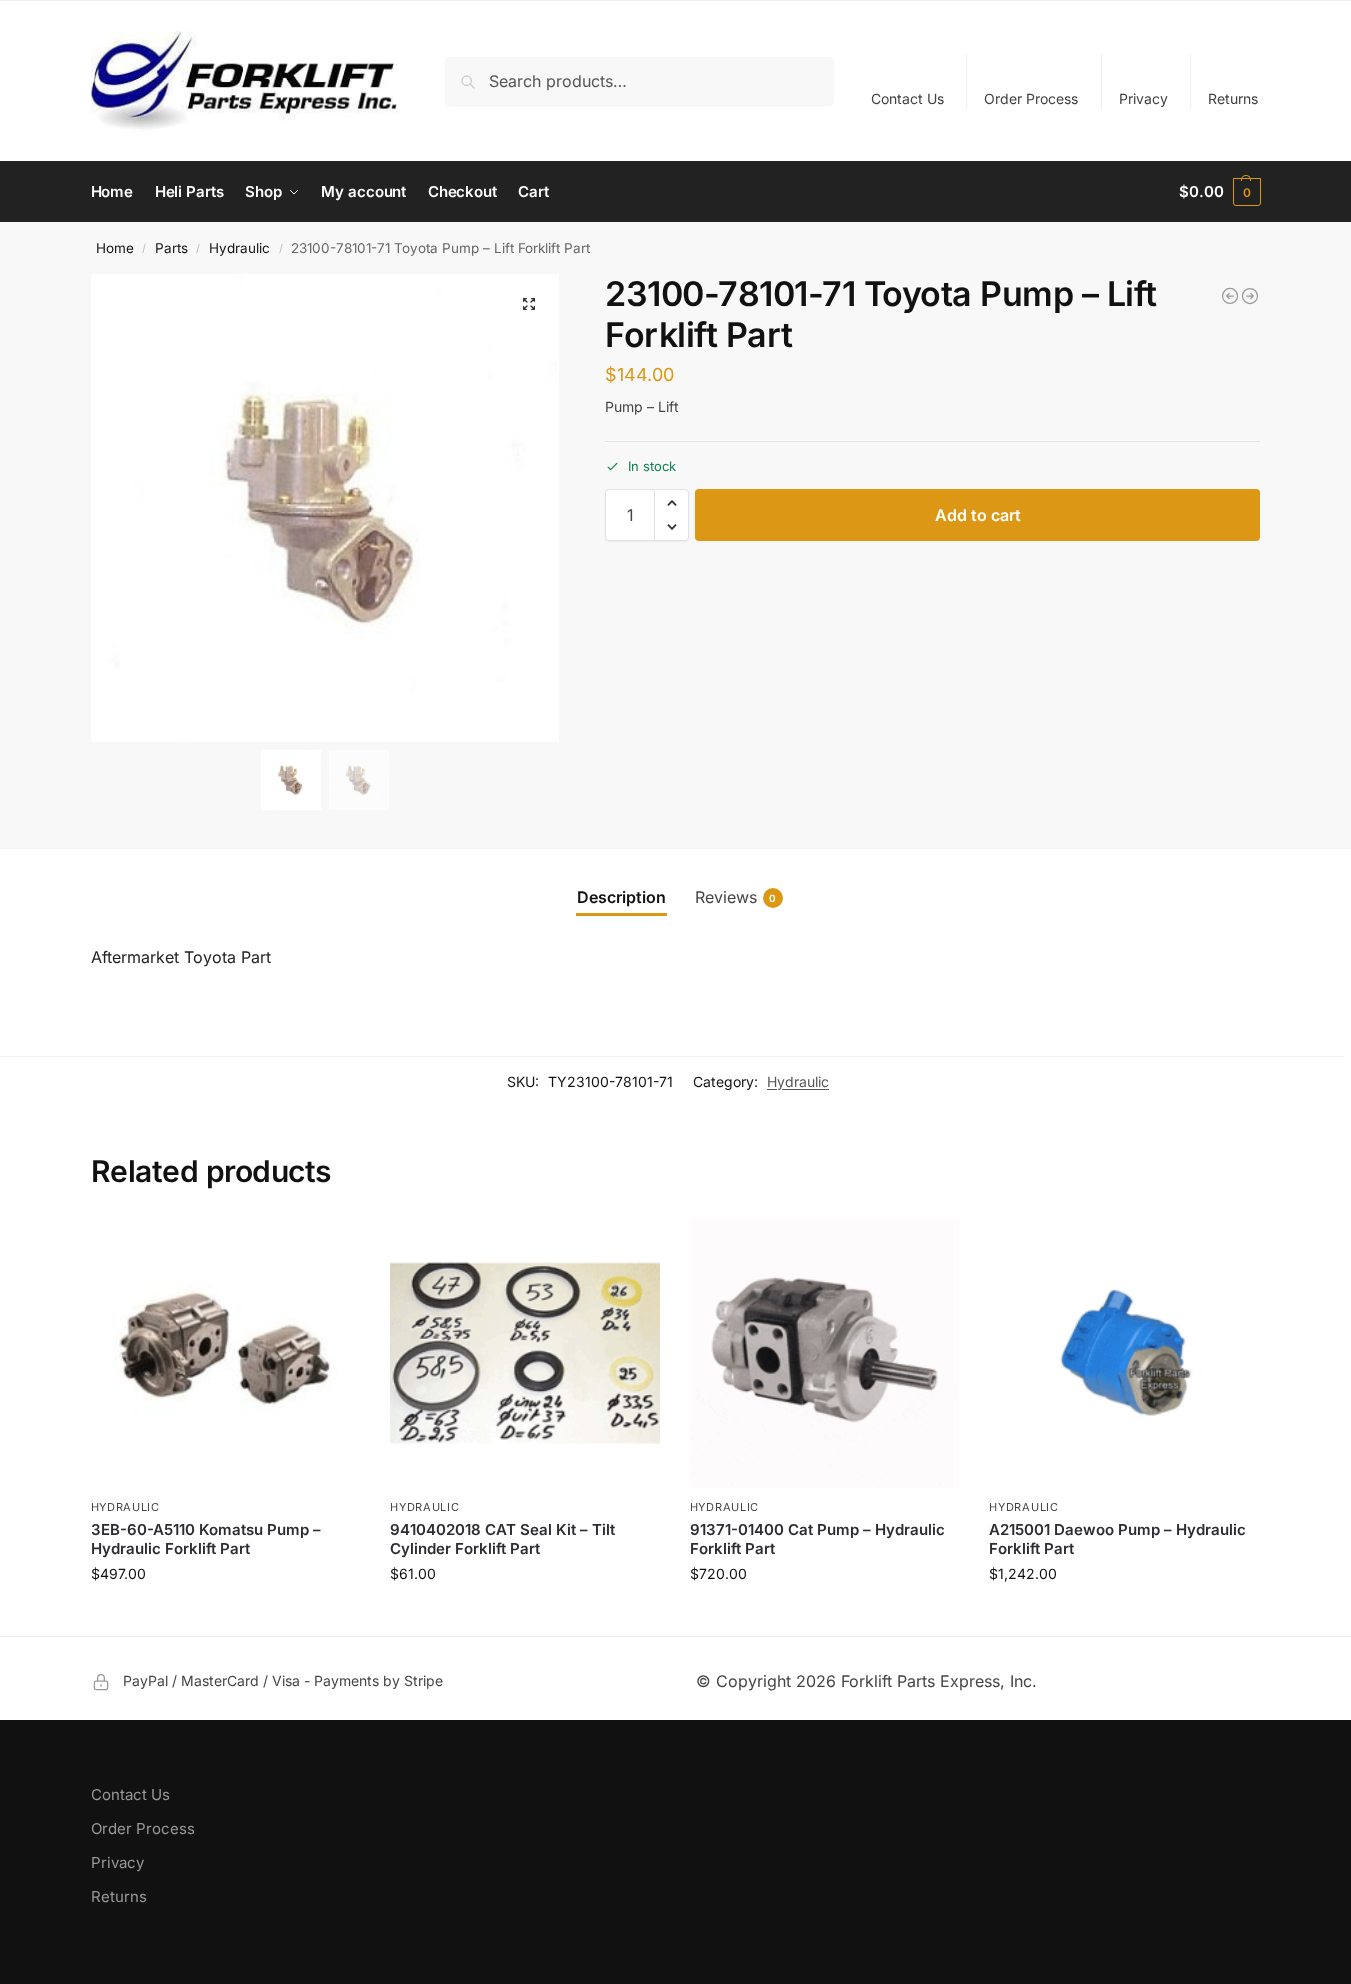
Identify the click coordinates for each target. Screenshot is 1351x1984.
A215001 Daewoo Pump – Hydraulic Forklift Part (1117, 1539)
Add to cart (978, 515)
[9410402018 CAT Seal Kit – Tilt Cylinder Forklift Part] (525, 1354)
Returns (1233, 98)
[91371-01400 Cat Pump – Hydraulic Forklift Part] (825, 1354)
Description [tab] (621, 897)
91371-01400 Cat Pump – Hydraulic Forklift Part (817, 1539)
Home (115, 248)
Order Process (1031, 98)
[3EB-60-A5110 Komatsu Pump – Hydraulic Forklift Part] (226, 1354)
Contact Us (907, 98)
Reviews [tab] (736, 897)
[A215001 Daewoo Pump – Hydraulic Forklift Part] (1124, 1354)
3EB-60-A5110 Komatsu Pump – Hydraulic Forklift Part (206, 1539)
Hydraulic (239, 248)
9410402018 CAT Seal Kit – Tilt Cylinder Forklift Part (502, 1539)
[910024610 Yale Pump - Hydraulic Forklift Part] (1230, 296)
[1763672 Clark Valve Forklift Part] (1250, 296)
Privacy (1143, 98)
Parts (171, 248)
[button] (1219, 192)
